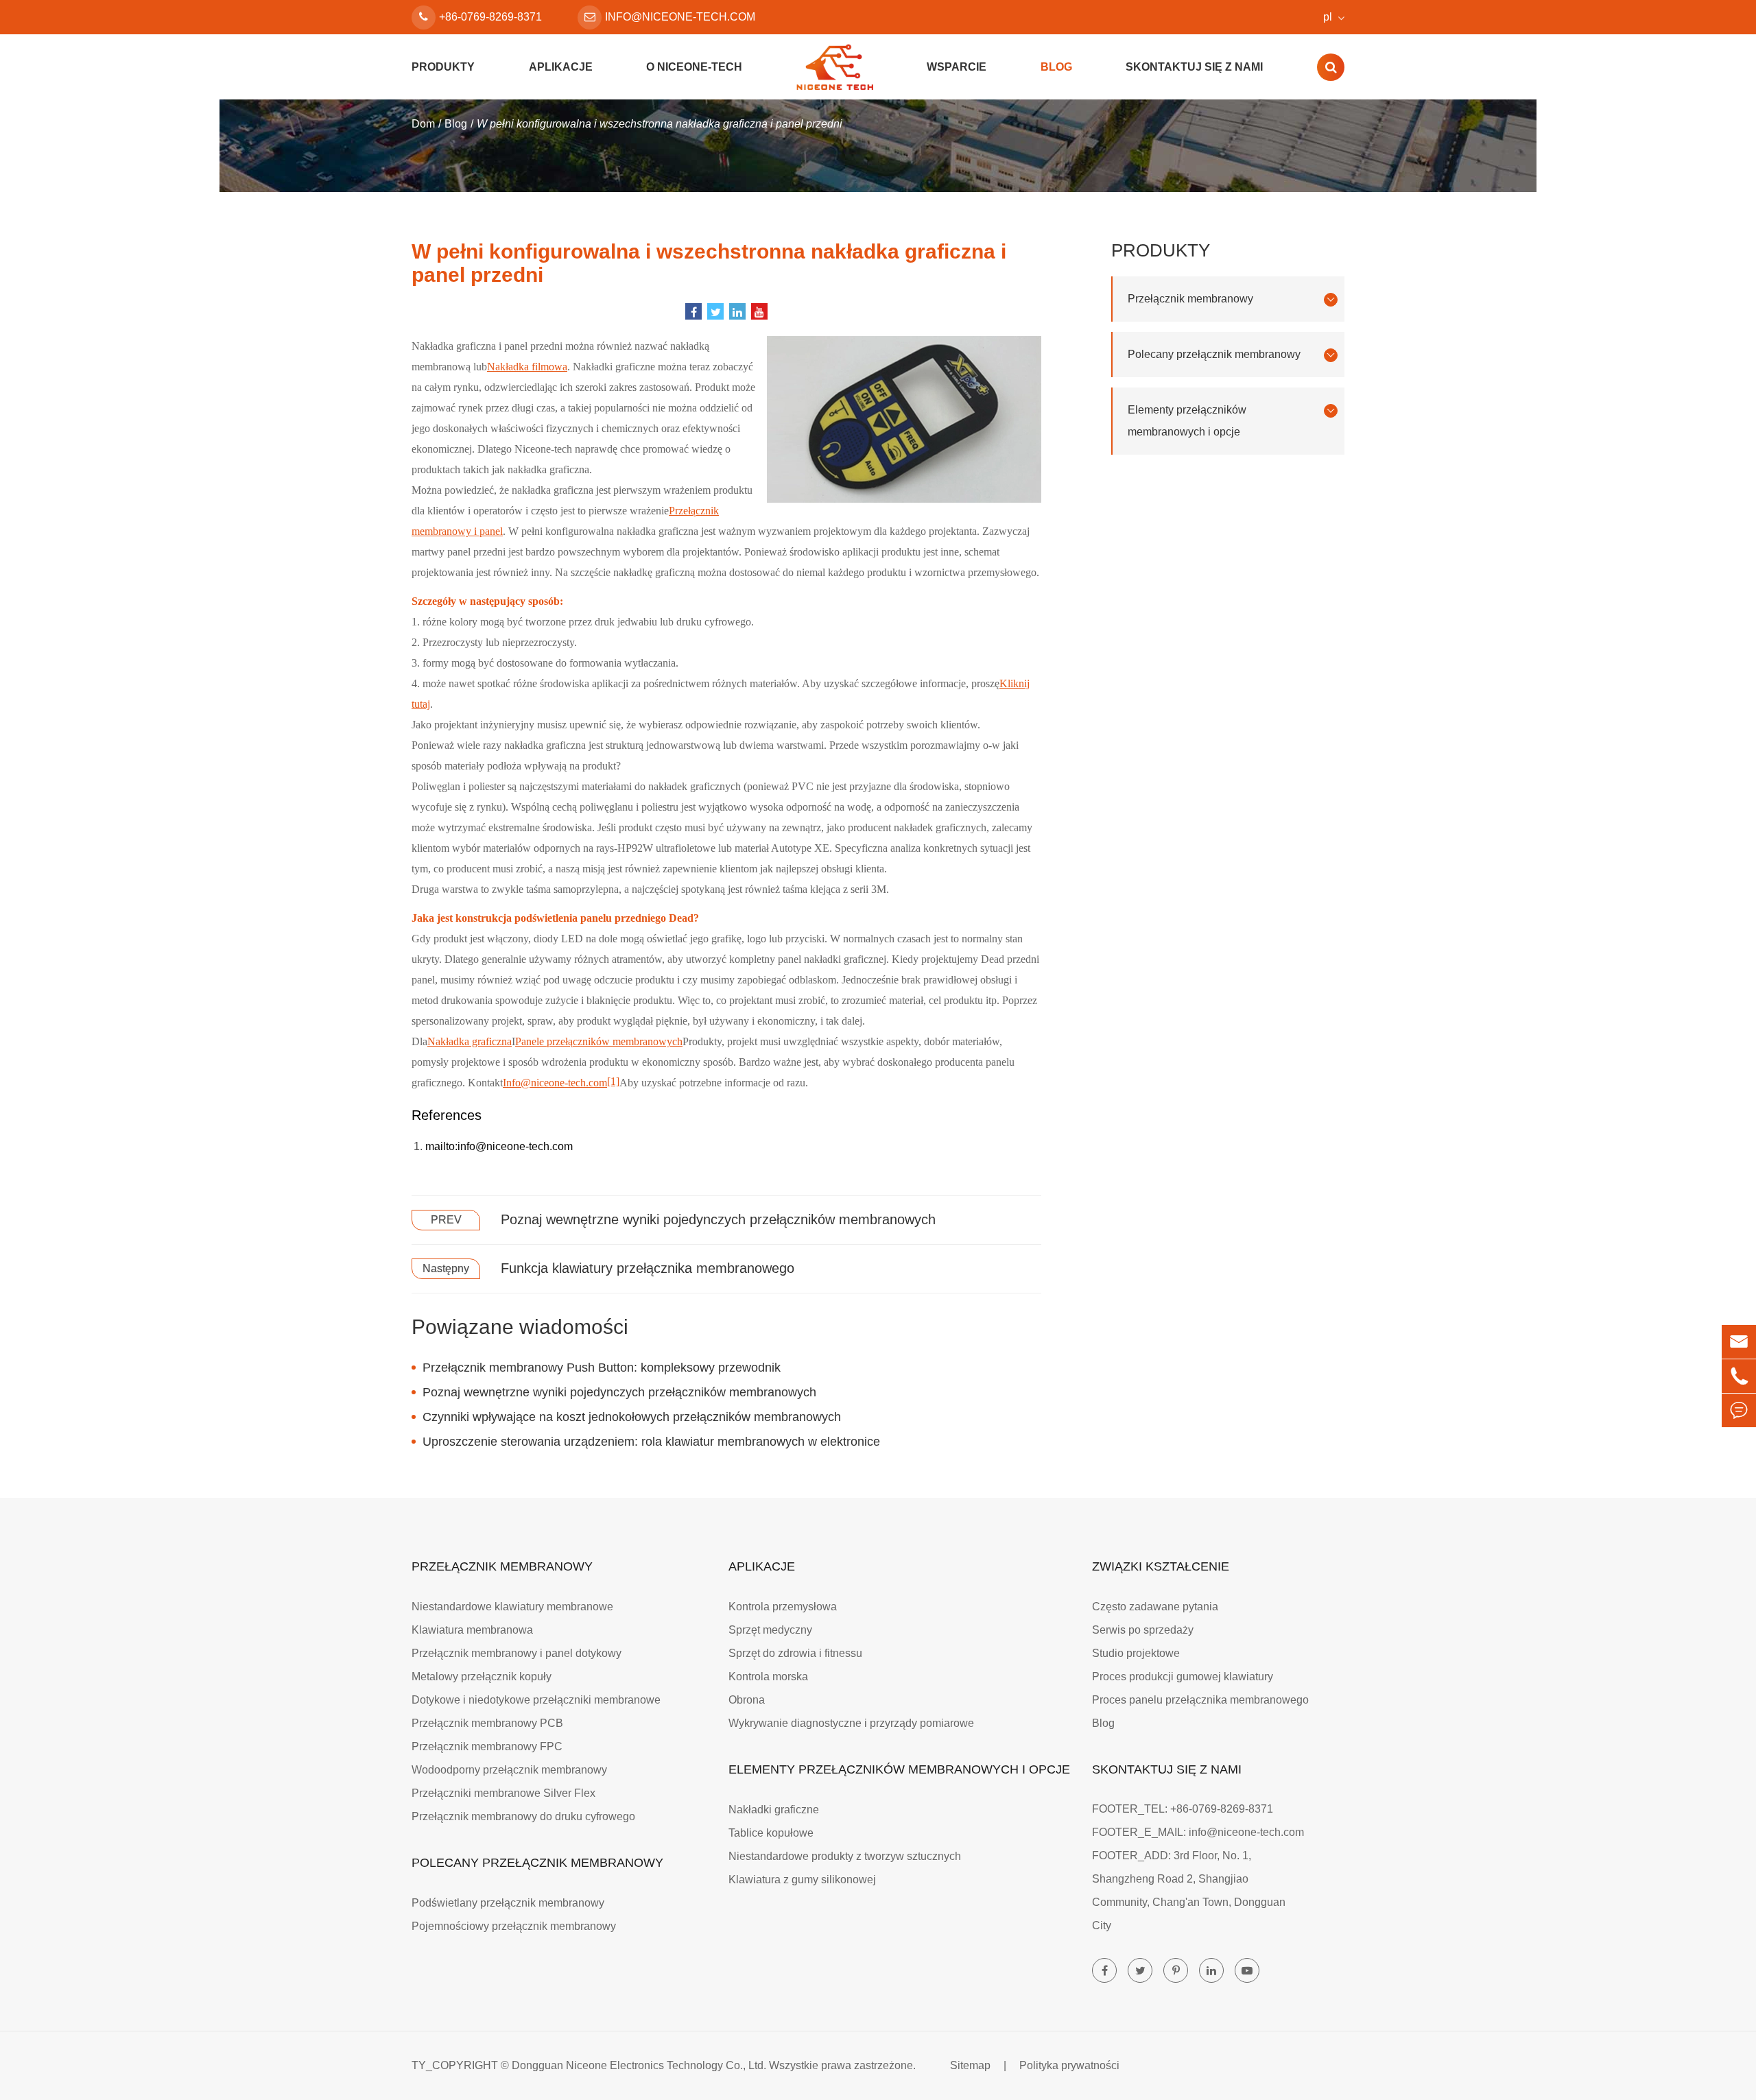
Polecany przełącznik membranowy (1214, 354)
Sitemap (970, 2065)
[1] (613, 1081)
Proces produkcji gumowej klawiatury (1183, 1677)
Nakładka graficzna (470, 1041)
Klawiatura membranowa (472, 1630)
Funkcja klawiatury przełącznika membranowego (648, 1268)
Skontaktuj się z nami (1194, 67)
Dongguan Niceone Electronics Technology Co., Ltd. (639, 2065)
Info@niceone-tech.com (555, 1083)
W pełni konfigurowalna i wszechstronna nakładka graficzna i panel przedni (660, 124)
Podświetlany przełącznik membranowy (508, 1903)
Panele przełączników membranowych (599, 1041)
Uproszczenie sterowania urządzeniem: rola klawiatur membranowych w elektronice (651, 1442)
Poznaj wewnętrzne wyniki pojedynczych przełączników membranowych (718, 1219)
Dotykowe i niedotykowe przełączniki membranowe (536, 1700)
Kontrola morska (768, 1677)
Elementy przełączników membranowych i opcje (1187, 421)
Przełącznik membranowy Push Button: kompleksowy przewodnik (602, 1368)
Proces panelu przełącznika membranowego (1200, 1700)
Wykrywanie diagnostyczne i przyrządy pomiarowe (851, 1723)
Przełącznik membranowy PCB (487, 1723)
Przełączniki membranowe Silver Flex (503, 1793)
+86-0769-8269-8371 (490, 17)
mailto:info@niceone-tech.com (499, 1146)
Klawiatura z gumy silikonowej (802, 1880)
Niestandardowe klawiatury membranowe (512, 1607)
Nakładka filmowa (527, 367)
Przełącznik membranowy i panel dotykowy (517, 1653)
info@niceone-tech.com (680, 17)
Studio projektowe (1136, 1653)
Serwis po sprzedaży (1143, 1630)
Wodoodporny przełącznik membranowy (509, 1770)
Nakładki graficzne (774, 1810)
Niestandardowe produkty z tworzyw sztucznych (845, 1856)
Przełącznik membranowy (1190, 299)
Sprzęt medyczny (770, 1630)
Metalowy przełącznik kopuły (482, 1677)
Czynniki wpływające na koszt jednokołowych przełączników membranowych (632, 1417)
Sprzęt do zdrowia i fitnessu (795, 1653)
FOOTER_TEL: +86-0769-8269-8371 (1183, 1809)
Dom (423, 124)
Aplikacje (561, 67)
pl (1328, 17)
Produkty (443, 67)
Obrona (747, 1700)
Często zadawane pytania (1155, 1607)
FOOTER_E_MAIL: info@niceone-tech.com (1198, 1832)
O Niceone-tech (694, 67)
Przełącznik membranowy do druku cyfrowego (523, 1816)
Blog (1056, 67)
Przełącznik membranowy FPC (487, 1746)
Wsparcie (957, 67)
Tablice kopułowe (771, 1833)
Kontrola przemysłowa (783, 1607)
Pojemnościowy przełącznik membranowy (514, 1926)
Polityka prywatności (1069, 2065)
